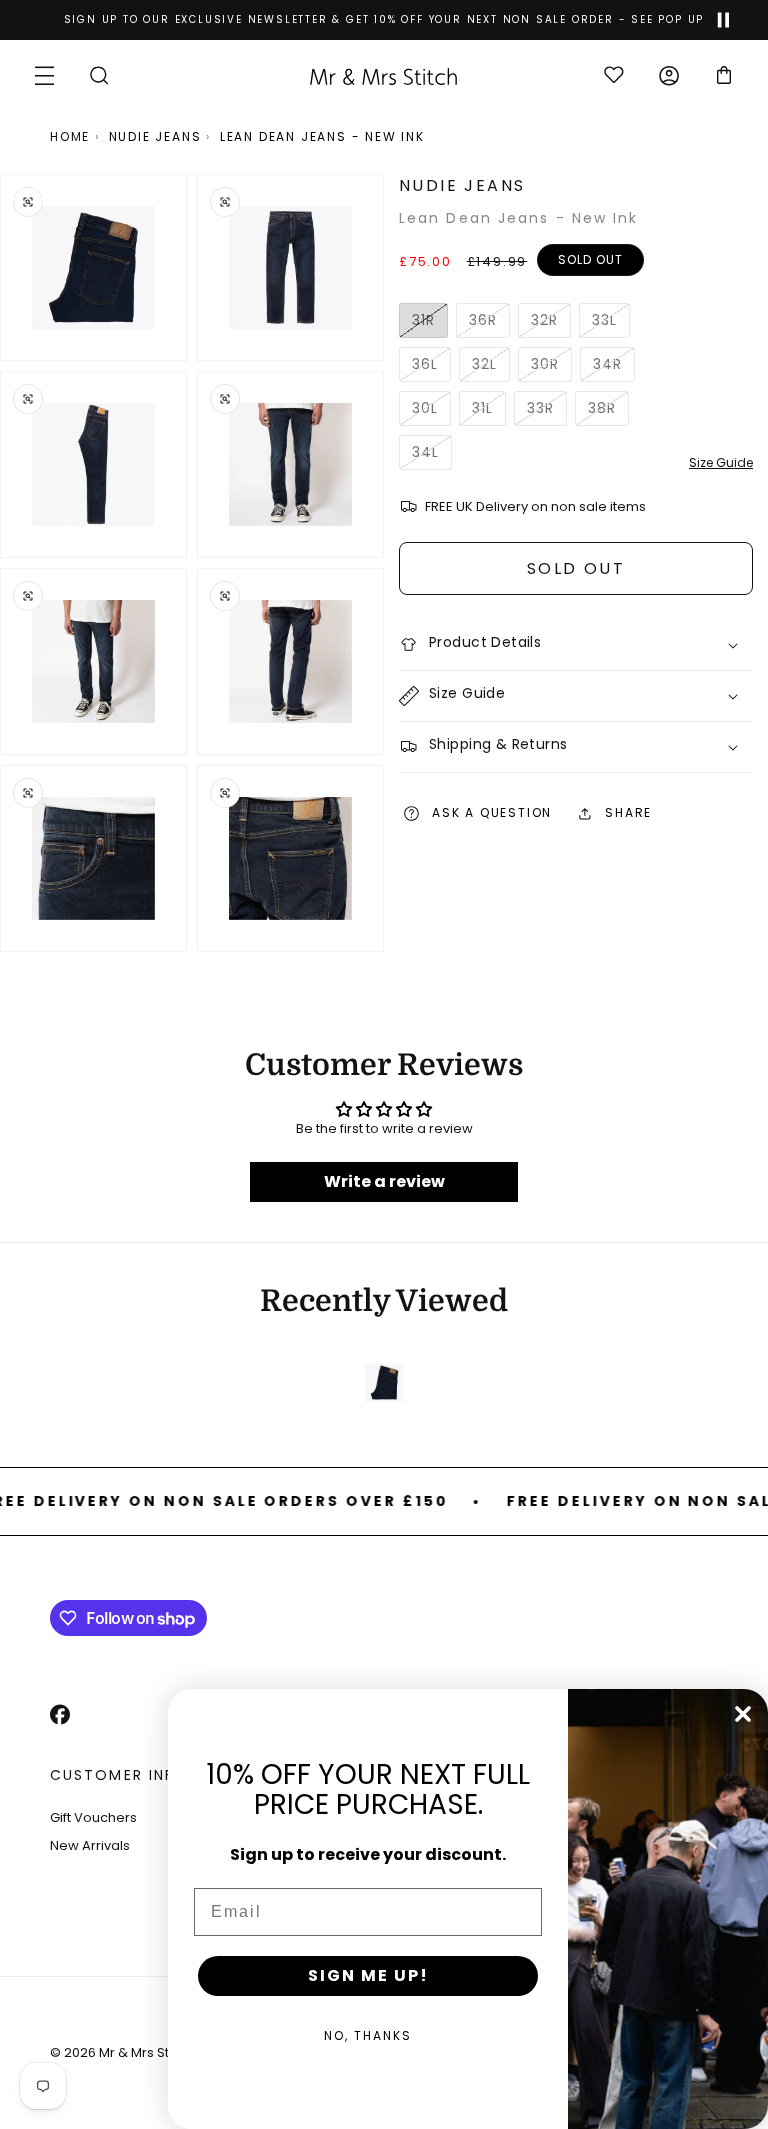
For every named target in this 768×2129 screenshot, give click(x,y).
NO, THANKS (368, 2035)
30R (551, 368)
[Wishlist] (613, 76)
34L (432, 456)
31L (489, 412)
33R (547, 412)
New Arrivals (90, 1845)
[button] (44, 75)
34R (614, 368)
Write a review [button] (384, 1181)
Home (70, 136)
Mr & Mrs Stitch (145, 2052)
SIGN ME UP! (368, 1975)
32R (551, 324)
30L (431, 412)
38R (608, 412)
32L (491, 368)
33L (611, 324)
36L (431, 368)
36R (489, 324)
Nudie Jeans (155, 136)
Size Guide (721, 462)
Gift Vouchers (93, 1817)
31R (430, 324)
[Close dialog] (743, 1714)
